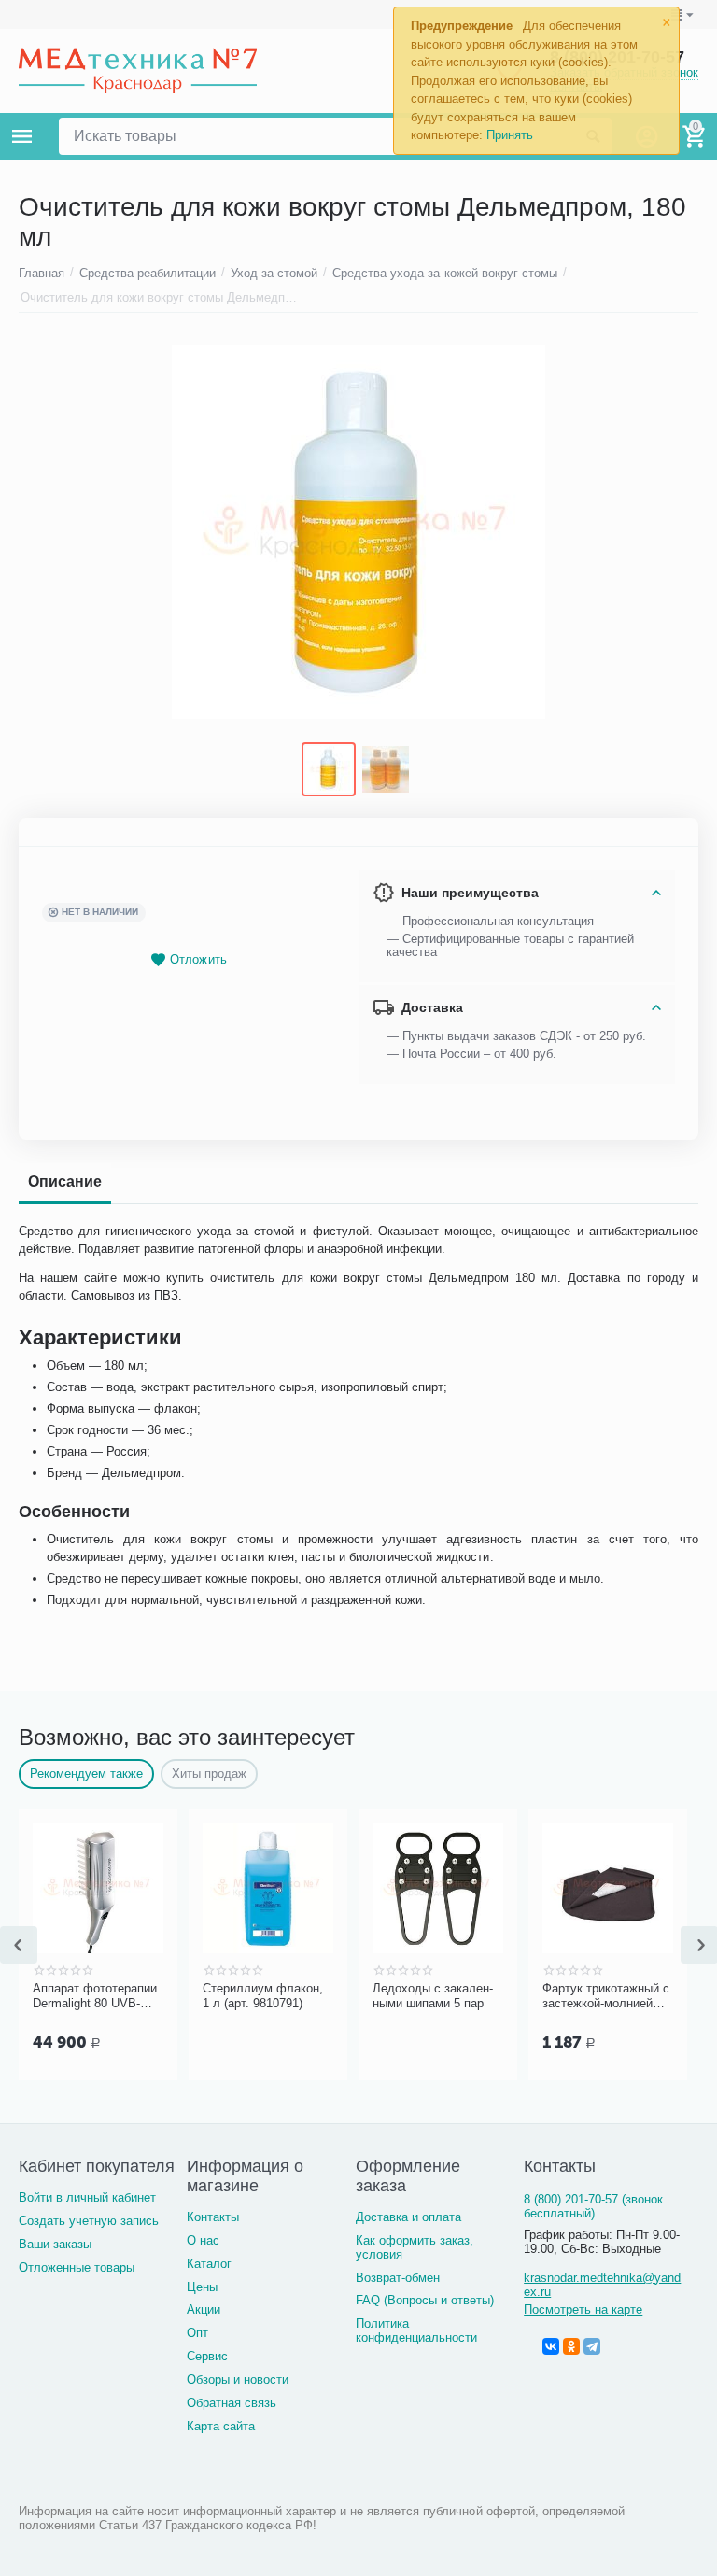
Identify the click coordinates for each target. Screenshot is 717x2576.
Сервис (207, 2356)
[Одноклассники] (571, 2346)
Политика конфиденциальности (416, 2330)
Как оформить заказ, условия (415, 2247)
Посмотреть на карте (583, 2309)
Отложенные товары (77, 2267)
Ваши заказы (55, 2244)
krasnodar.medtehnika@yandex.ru (602, 2285)
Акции (204, 2309)
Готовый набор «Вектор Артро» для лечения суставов (403, 1996)
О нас (203, 2240)
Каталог (209, 2264)
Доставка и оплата (408, 2217)
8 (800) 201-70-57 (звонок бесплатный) (593, 2206)
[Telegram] (592, 2346)
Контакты (213, 2217)
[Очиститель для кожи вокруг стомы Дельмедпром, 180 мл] (358, 532)
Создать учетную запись (89, 2221)
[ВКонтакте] (551, 2346)
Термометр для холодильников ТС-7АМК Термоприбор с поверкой (232, 1996)
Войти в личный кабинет (87, 2197)
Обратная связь (232, 2403)
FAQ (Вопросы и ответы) (425, 2300)
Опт (197, 2333)
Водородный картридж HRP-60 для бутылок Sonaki (576, 1996)
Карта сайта (221, 2426)
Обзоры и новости (238, 2379)
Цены (202, 2287)
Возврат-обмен (398, 2278)
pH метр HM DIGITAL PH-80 (61, 1996)
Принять (510, 135)
